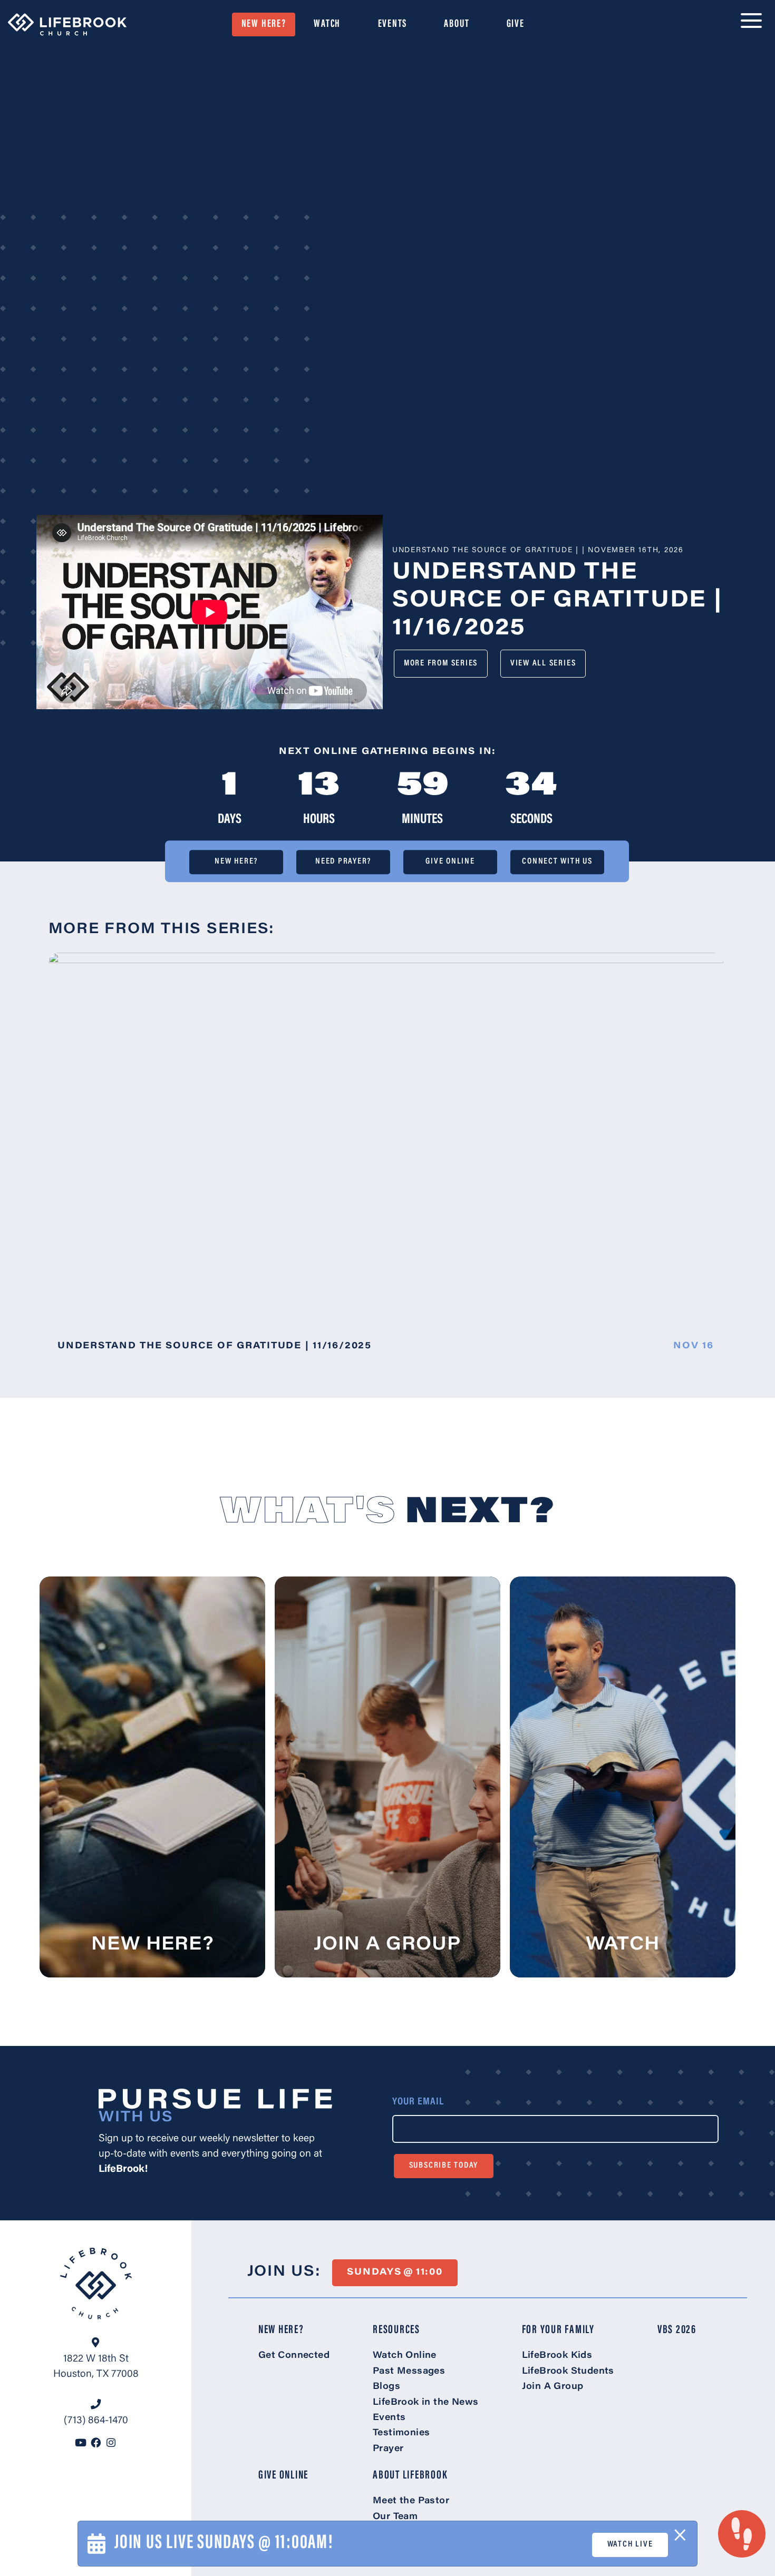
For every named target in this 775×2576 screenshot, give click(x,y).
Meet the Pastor (411, 2501)
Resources (396, 2330)
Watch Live (630, 2544)
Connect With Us (557, 862)
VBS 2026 (677, 2330)
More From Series (441, 663)
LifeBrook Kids (557, 2356)
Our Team (395, 2517)
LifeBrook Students (568, 2372)
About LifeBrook (410, 2476)
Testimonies (401, 2433)
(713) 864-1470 (96, 2421)
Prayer (388, 2449)
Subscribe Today (444, 2166)
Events (393, 24)
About (457, 24)
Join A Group (553, 2387)
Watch (327, 24)
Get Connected (294, 2356)
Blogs (386, 2387)
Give (516, 24)
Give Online (450, 862)
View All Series (543, 663)
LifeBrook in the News (425, 2403)
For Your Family (558, 2330)
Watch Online (405, 2356)
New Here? (264, 24)
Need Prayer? (343, 862)
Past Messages (409, 2372)
